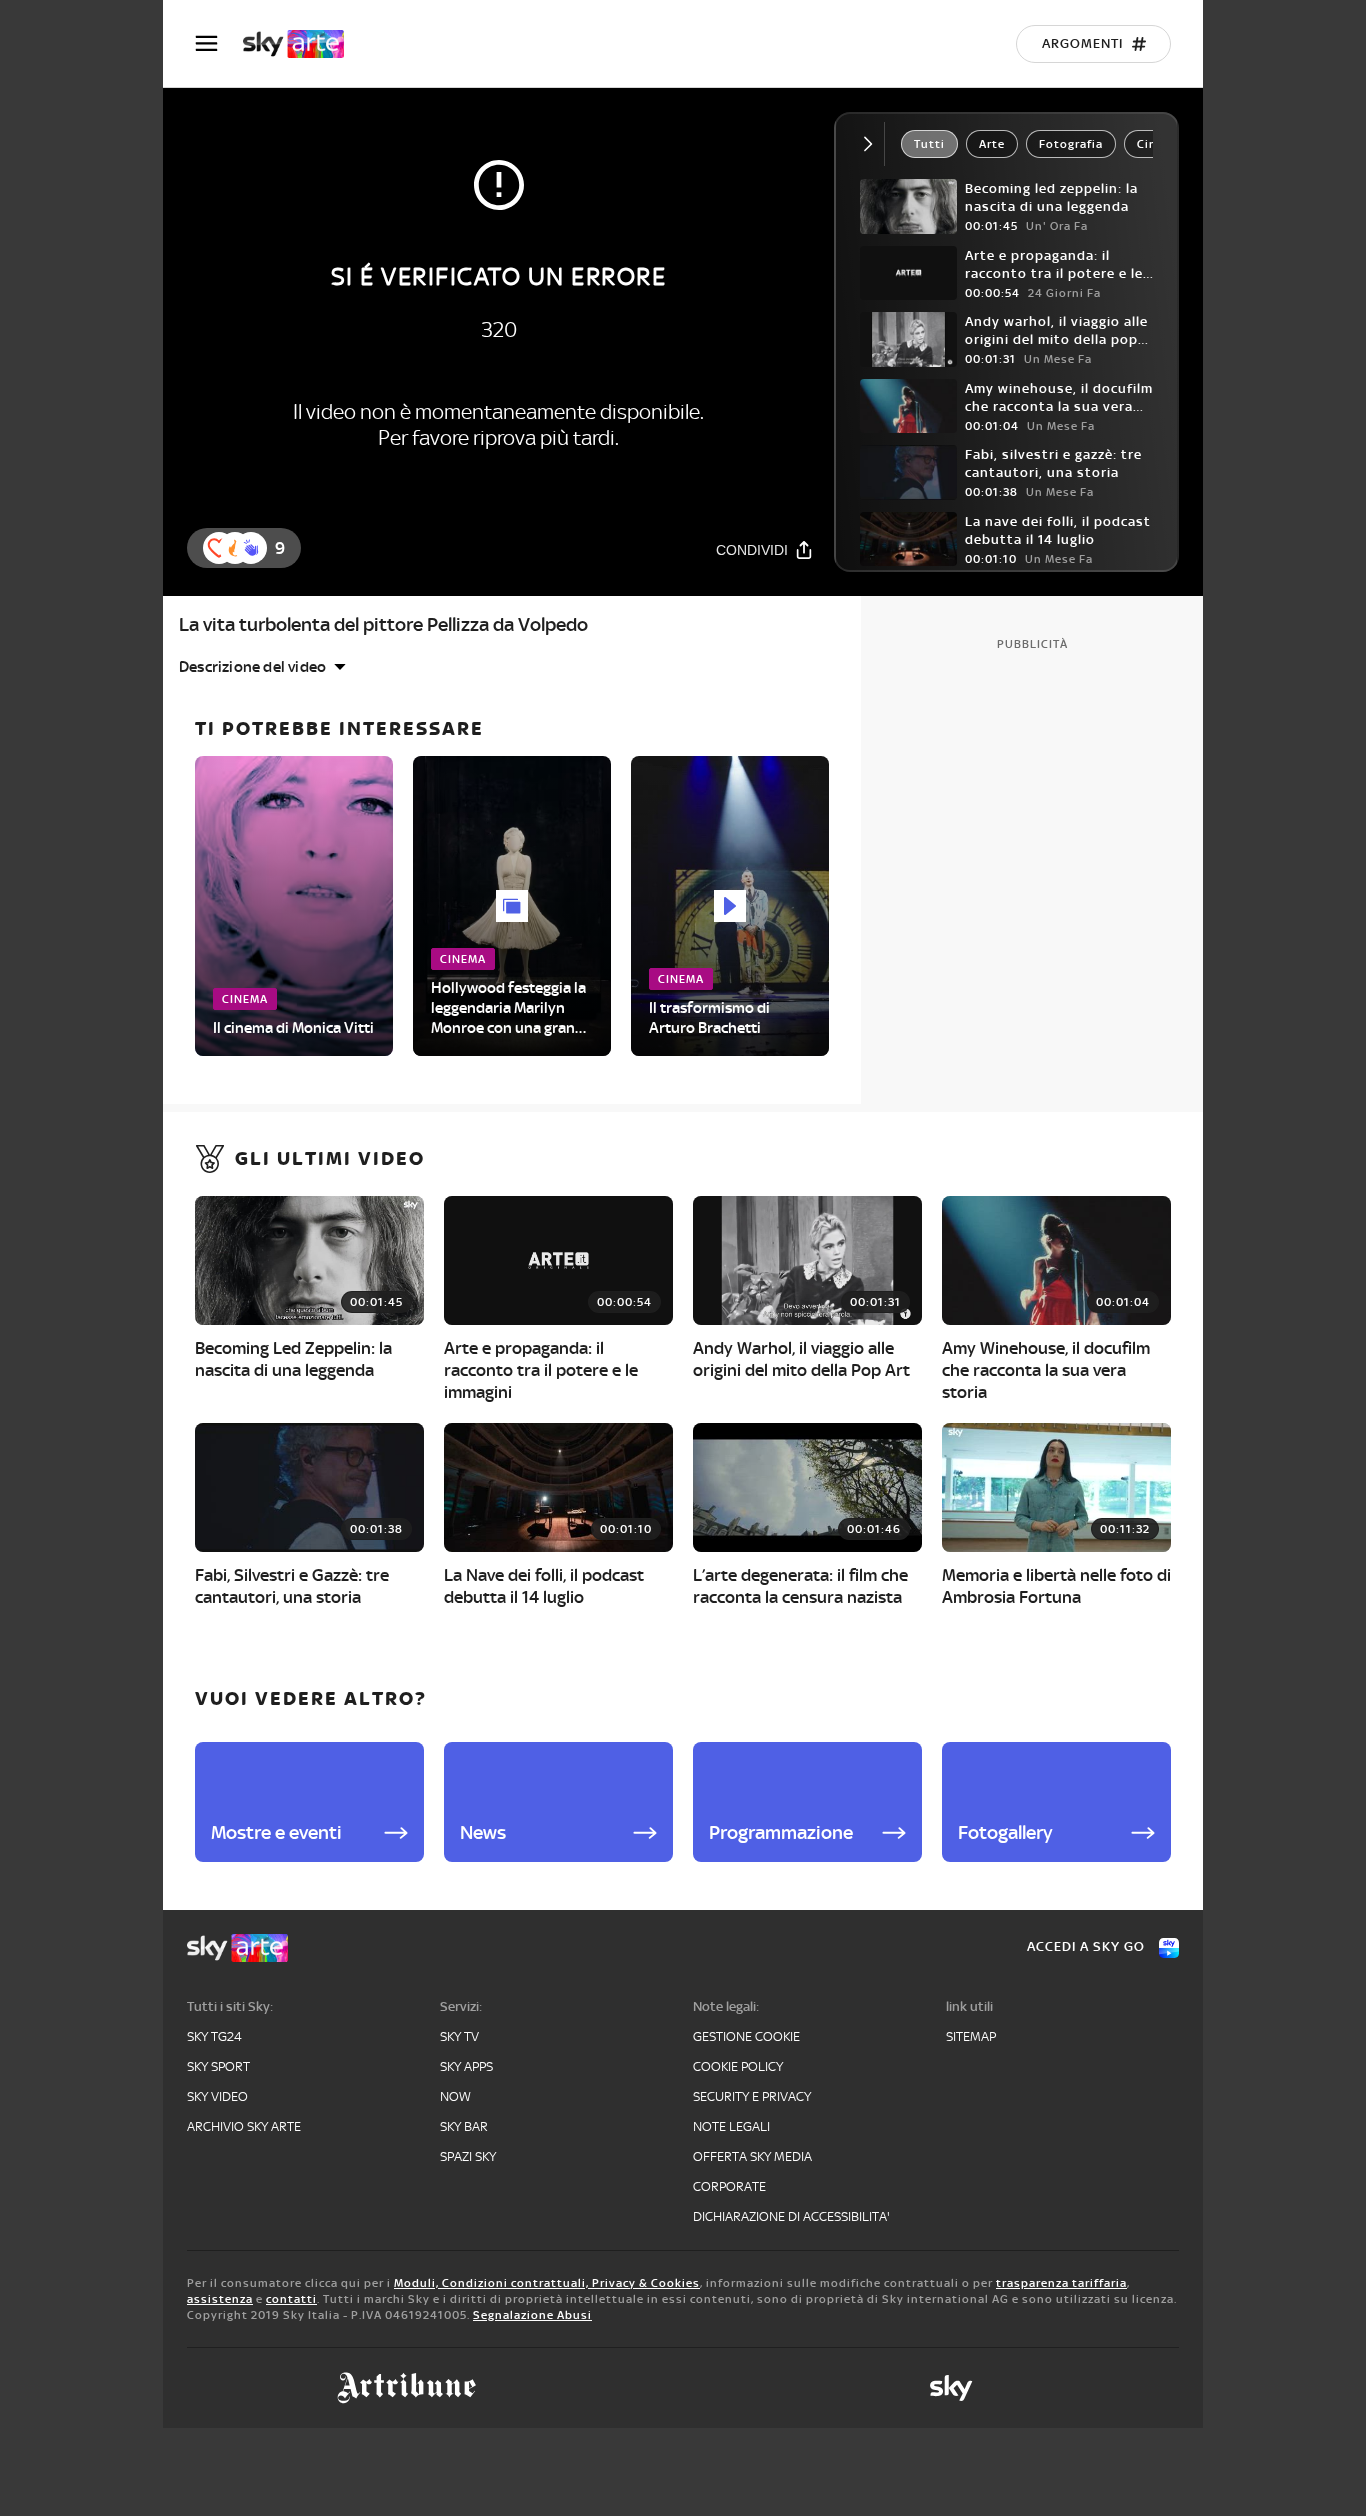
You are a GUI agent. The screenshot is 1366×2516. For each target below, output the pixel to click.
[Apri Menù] (219, 43)
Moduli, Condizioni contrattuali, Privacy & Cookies (547, 2283)
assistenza (220, 2299)
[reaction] (251, 548)
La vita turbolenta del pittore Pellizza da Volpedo (383, 624)
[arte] (303, 44)
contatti (291, 2299)
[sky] (951, 2388)
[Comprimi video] (872, 144)
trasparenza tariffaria (1061, 2283)
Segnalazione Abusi (532, 2315)
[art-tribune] (406, 2388)
